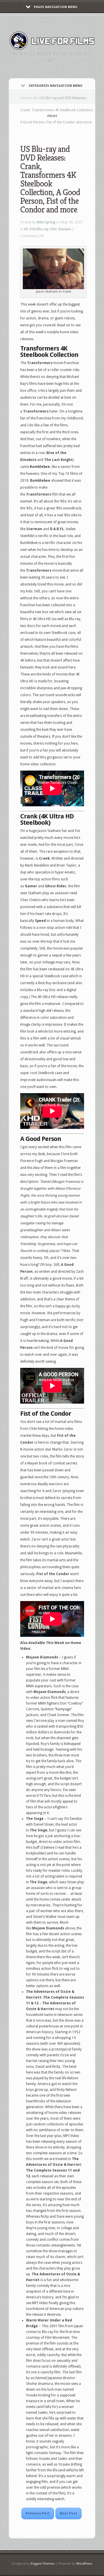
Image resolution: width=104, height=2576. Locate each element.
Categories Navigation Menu (55, 86)
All (35, 98)
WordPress (84, 2564)
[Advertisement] (62, 127)
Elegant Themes (43, 2564)
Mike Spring (46, 222)
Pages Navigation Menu (56, 7)
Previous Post (38, 2513)
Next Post (68, 2513)
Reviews (65, 229)
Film (54, 229)
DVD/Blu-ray (39, 229)
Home (25, 98)
